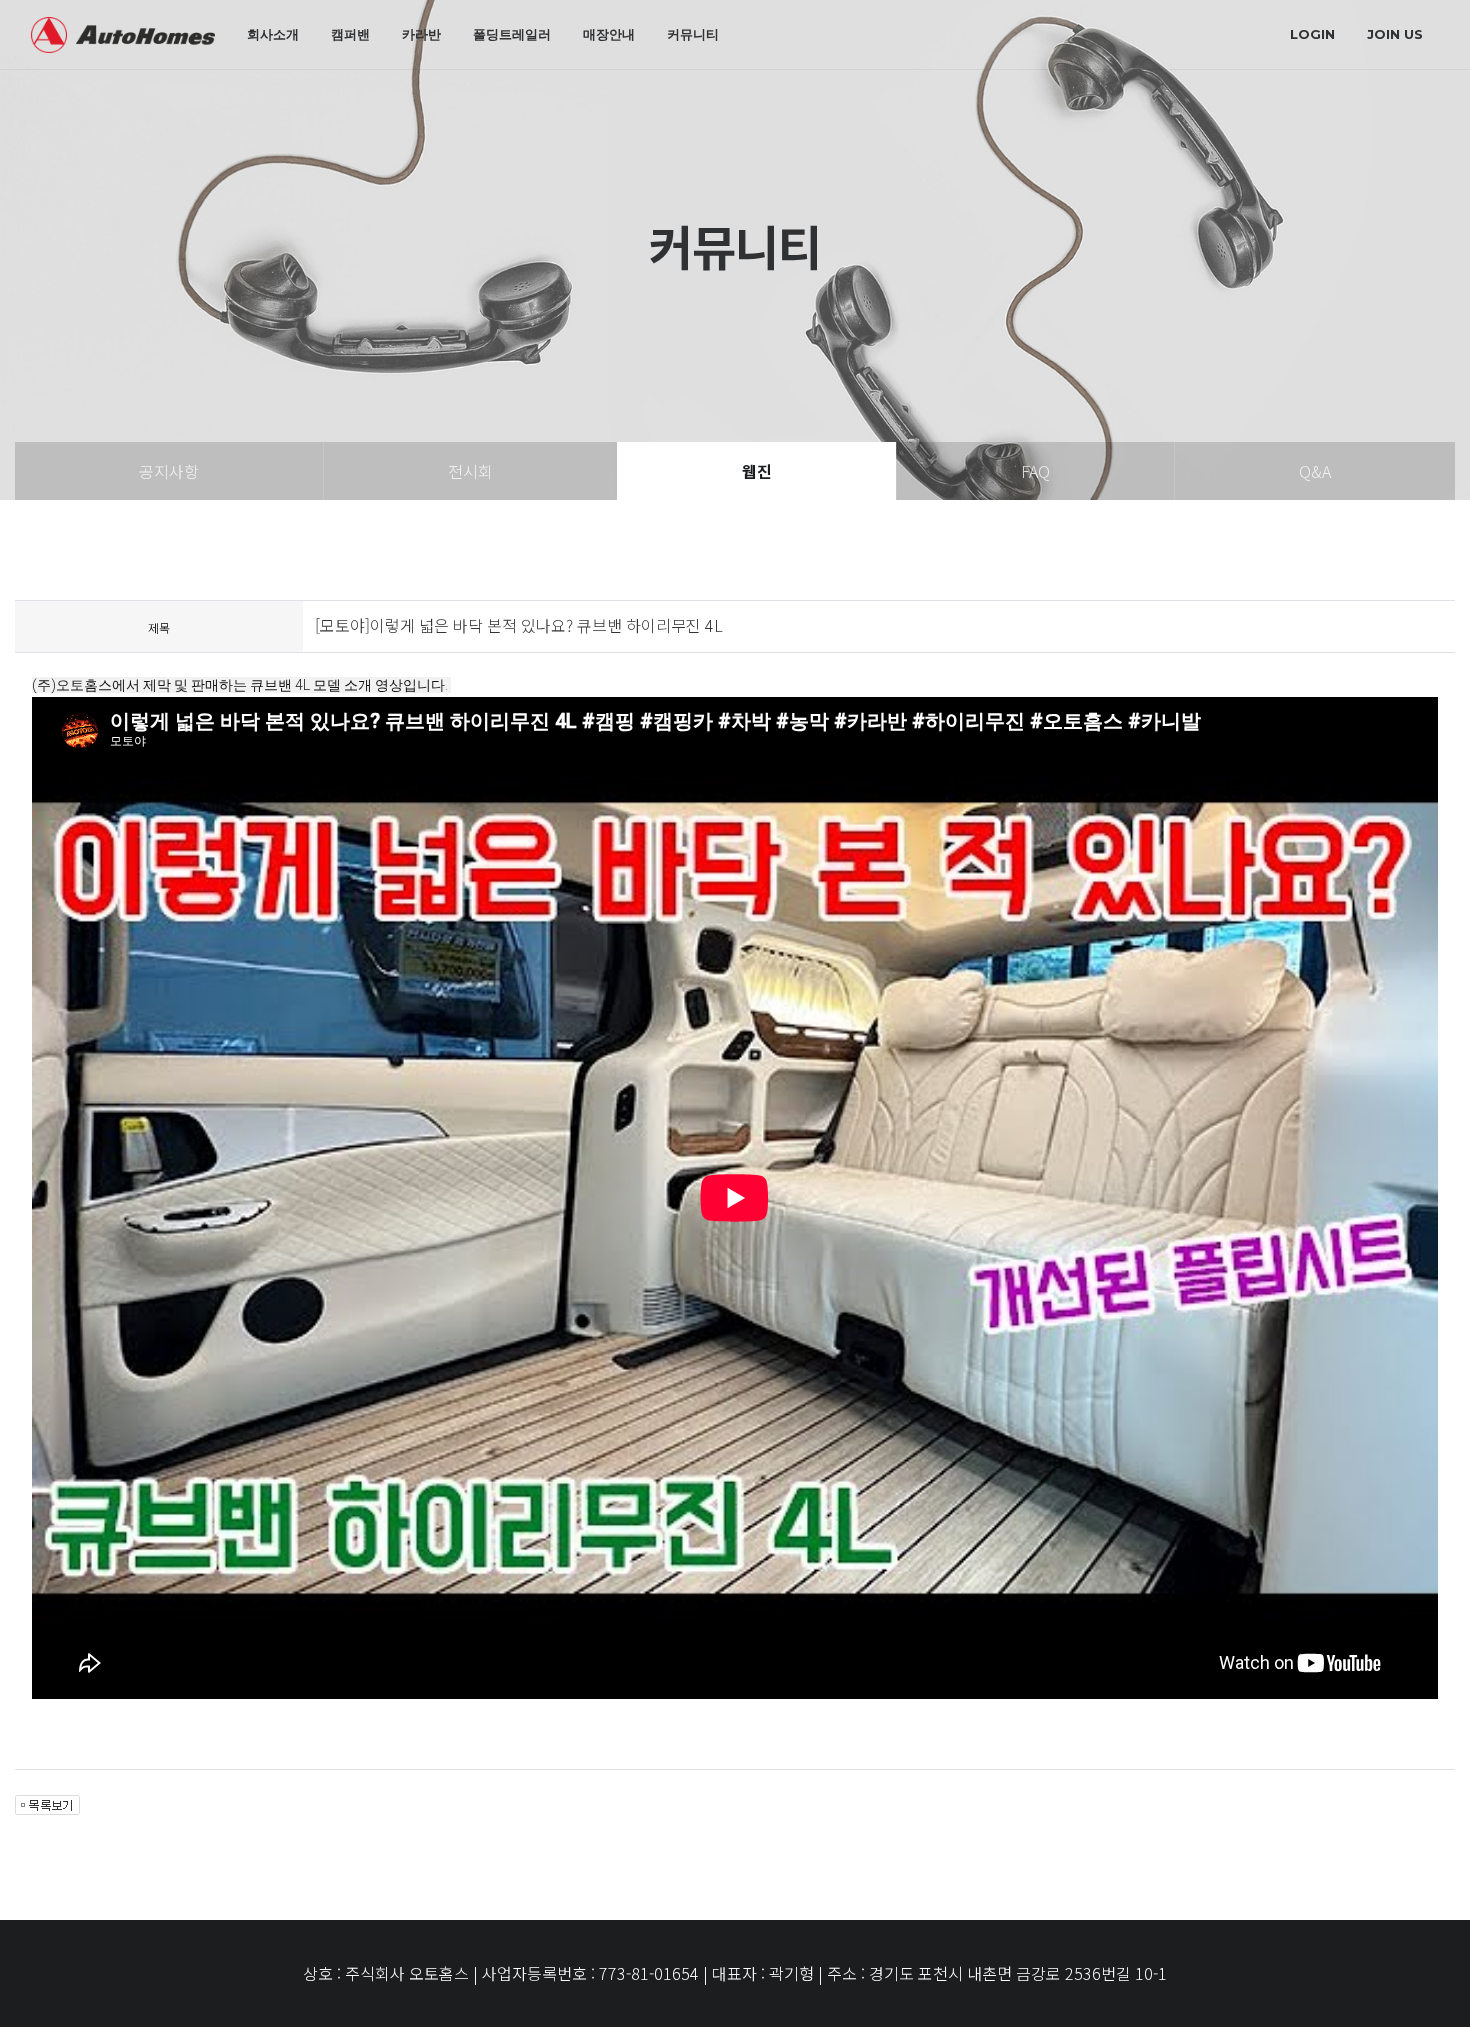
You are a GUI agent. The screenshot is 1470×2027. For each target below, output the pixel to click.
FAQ (1035, 471)
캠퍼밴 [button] (350, 34)
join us (1395, 34)
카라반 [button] (421, 34)
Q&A (1315, 471)
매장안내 (609, 34)
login (1312, 34)
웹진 (757, 471)
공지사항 (169, 471)
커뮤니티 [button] (693, 34)
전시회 (470, 471)
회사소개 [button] (273, 34)
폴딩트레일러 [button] (512, 34)
